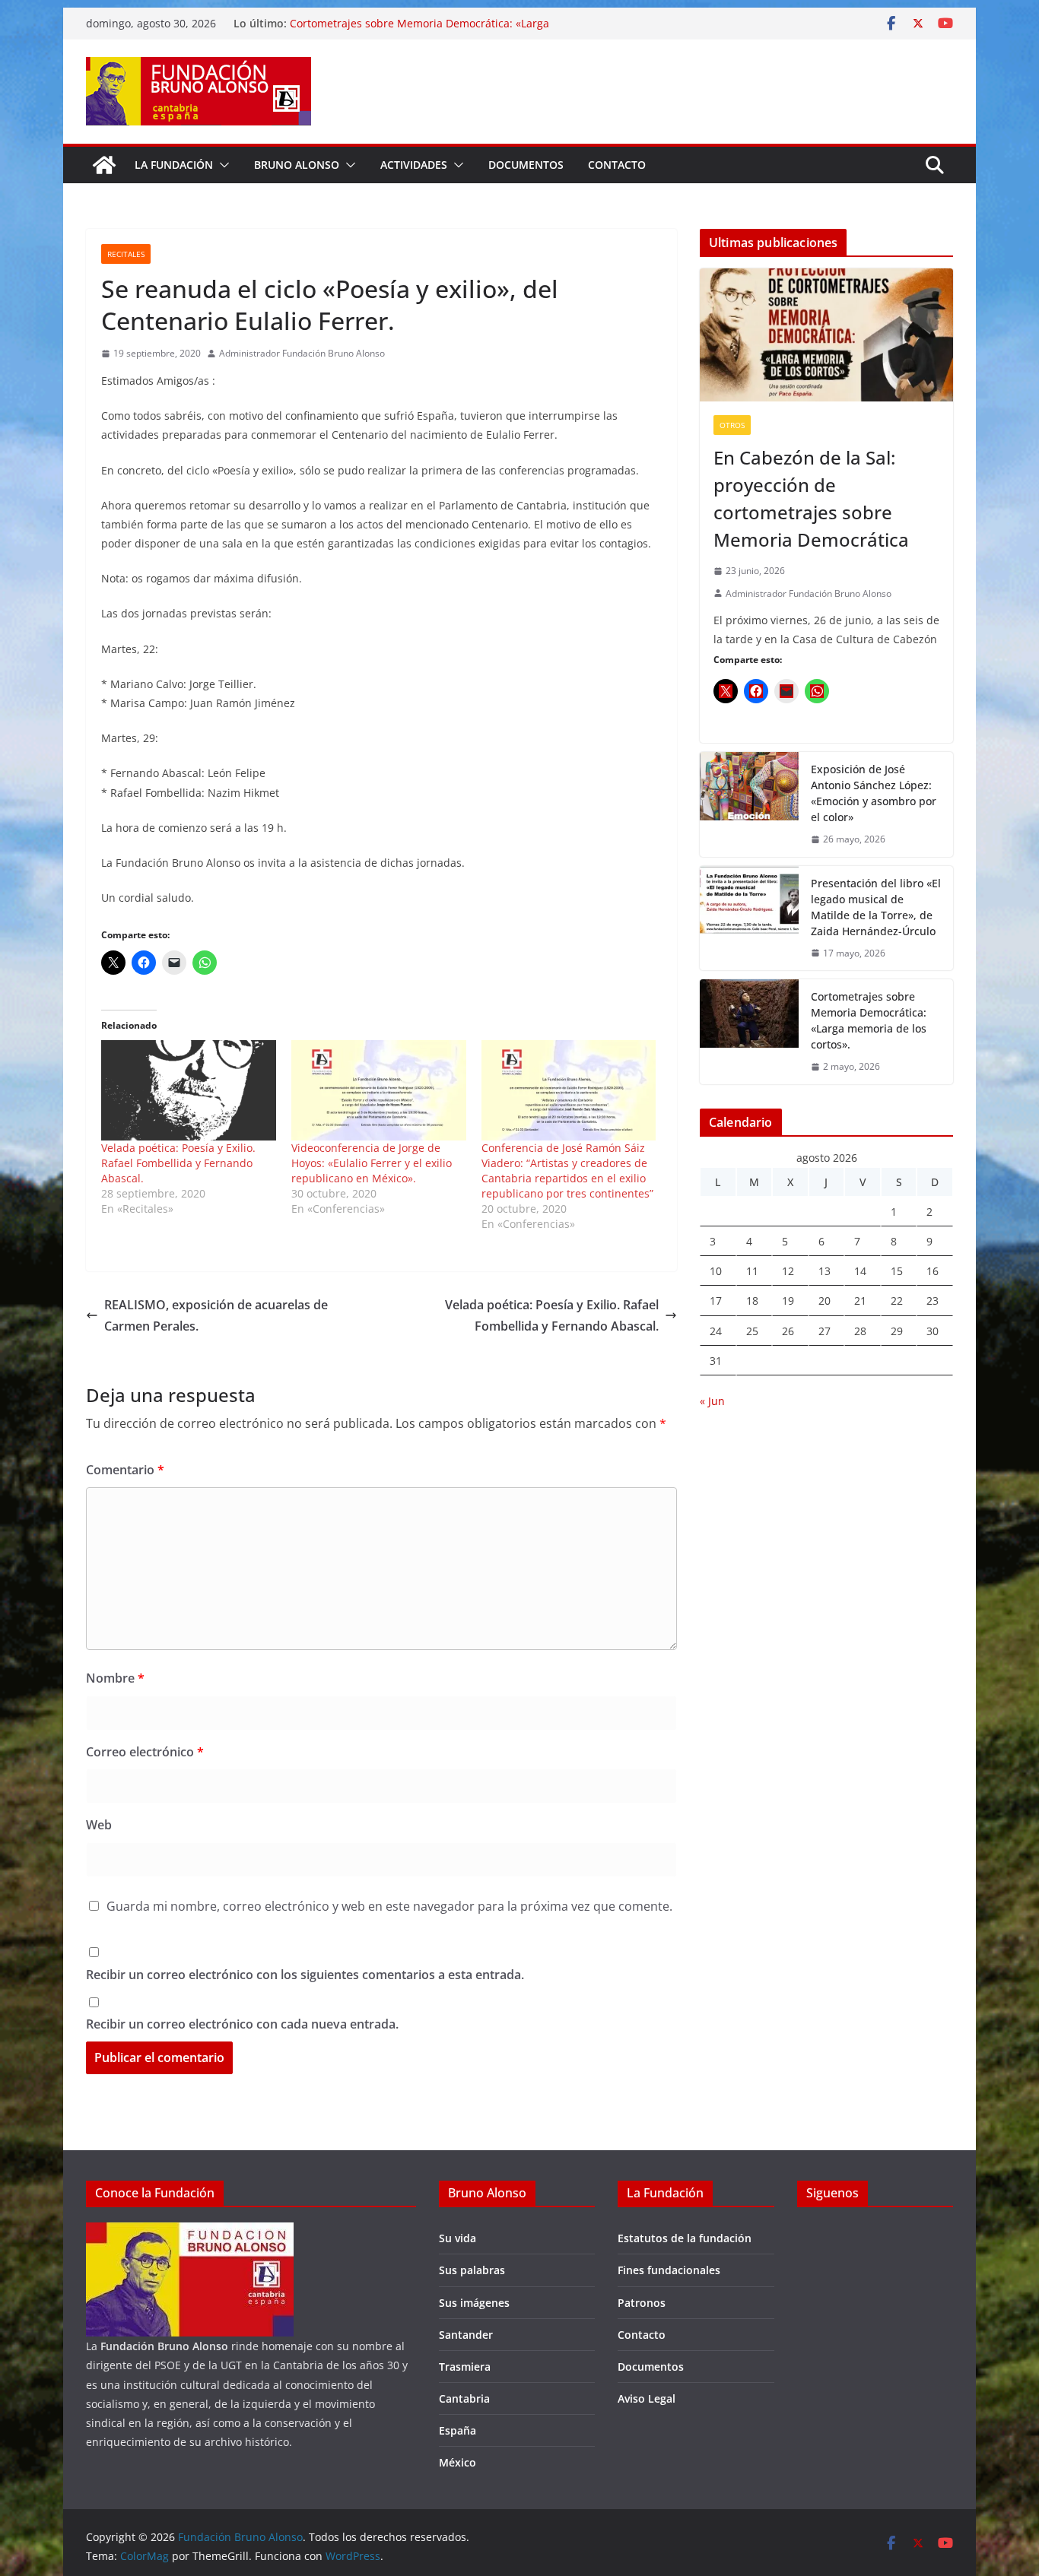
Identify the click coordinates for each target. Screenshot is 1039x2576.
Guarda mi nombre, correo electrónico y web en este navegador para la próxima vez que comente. (389, 1906)
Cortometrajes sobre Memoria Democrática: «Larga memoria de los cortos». (869, 1020)
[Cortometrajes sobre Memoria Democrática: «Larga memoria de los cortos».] (749, 1032)
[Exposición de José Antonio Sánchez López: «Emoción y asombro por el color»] (749, 804)
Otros (732, 425)
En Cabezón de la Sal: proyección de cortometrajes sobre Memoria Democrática (811, 498)
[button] (221, 165)
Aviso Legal (647, 2398)
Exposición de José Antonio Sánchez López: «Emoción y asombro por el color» (874, 793)
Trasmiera (465, 2367)
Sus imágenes (474, 2303)
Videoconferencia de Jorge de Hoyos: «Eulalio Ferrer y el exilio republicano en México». (372, 1163)
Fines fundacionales (669, 2270)
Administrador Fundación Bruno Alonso (302, 353)
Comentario (125, 1470)
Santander (466, 2335)
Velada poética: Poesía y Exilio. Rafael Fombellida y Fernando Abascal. (178, 1163)
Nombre (115, 1678)
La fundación (174, 165)
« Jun (712, 1401)
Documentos (526, 165)
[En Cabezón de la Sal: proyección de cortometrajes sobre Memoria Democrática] (826, 335)
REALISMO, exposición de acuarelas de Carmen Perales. (216, 1316)
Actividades (414, 165)
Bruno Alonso (297, 165)
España (458, 2430)
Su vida (458, 2238)
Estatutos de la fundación (685, 2238)
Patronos (642, 2303)
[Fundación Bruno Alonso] (104, 165)
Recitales (126, 254)
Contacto (617, 165)
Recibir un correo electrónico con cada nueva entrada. (242, 2024)
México (458, 2462)
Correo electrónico (145, 1752)
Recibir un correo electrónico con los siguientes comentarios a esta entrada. (305, 1975)
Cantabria (464, 2398)
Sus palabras (472, 2270)
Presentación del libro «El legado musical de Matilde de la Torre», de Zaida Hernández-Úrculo (876, 907)
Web (99, 1825)
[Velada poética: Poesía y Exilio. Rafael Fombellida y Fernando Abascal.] (189, 1090)
